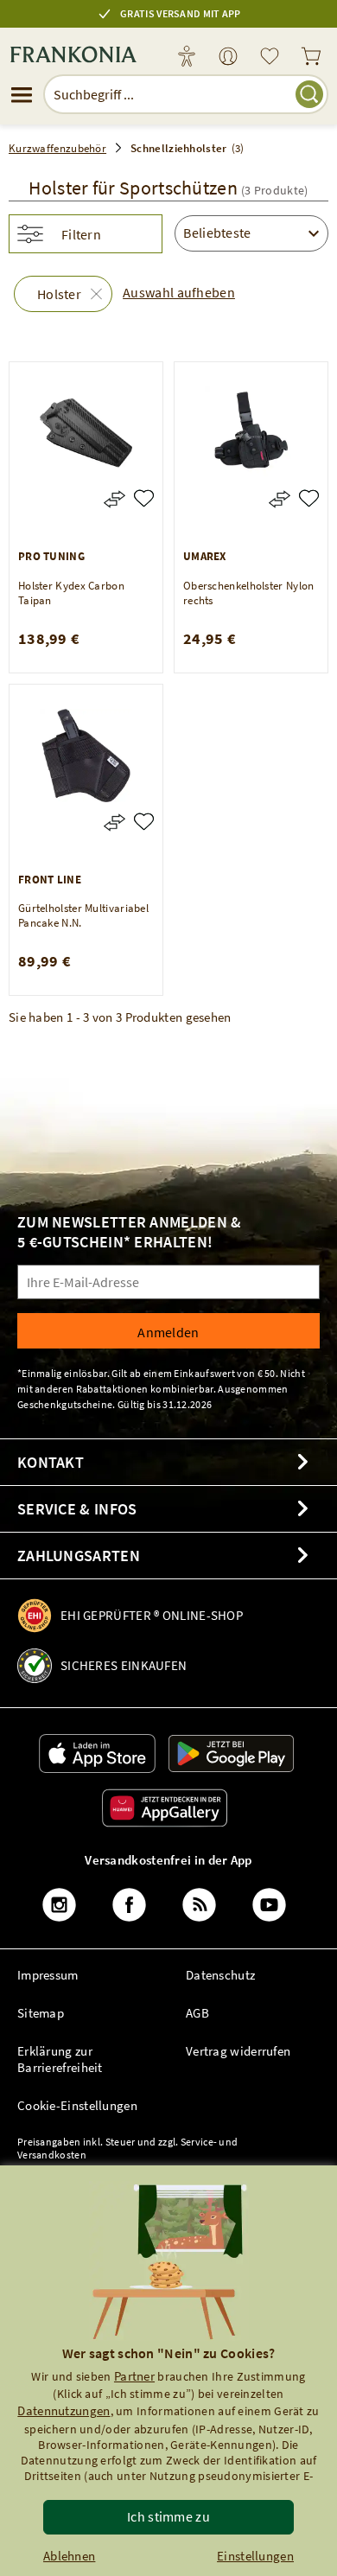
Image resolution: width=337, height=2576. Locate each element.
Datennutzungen (64, 2410)
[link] (228, 57)
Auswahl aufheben (179, 292)
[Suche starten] (309, 94)
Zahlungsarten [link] (79, 1556)
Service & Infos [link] (77, 1509)
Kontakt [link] (51, 1462)
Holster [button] (59, 294)
